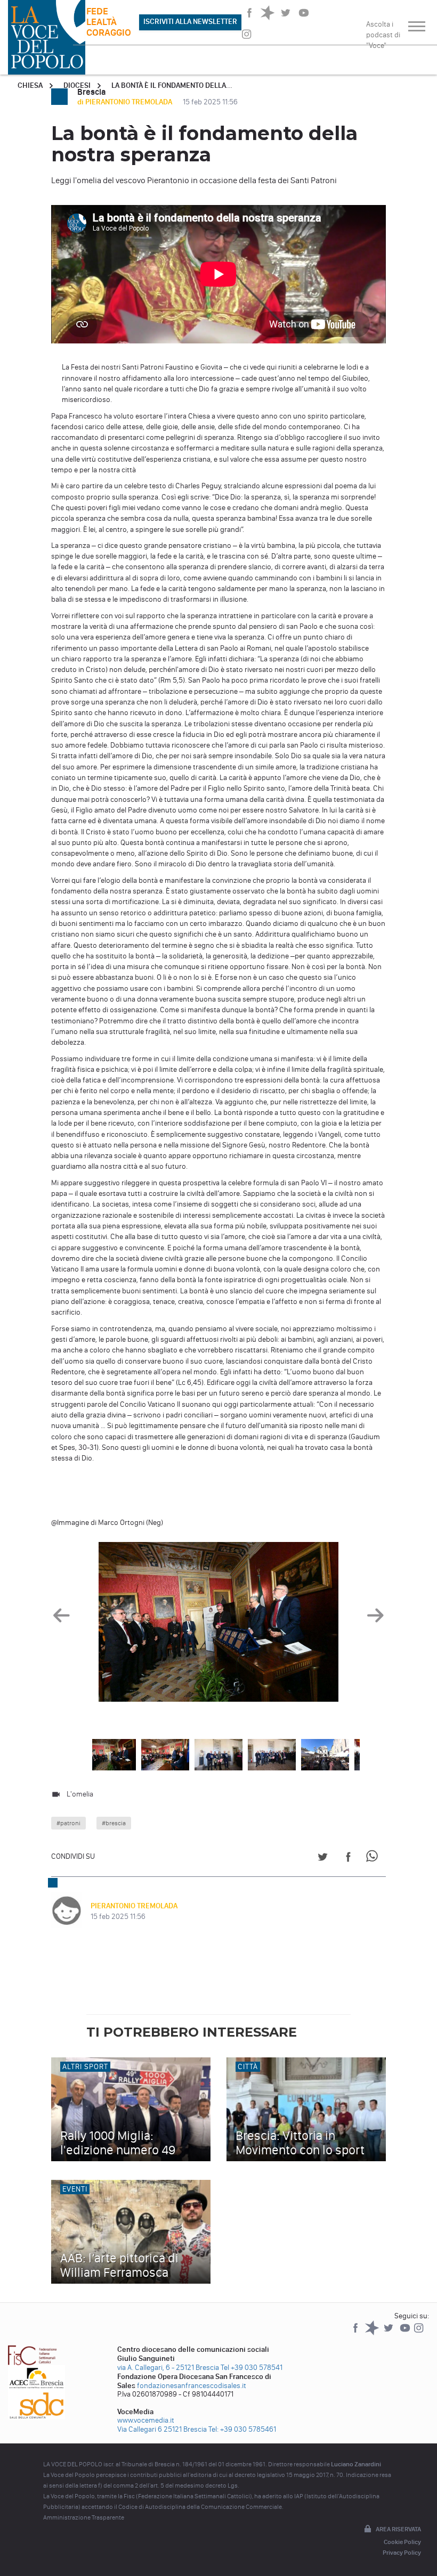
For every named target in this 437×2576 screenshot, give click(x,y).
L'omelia (80, 1794)
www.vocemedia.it (146, 2420)
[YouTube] (406, 2333)
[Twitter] (389, 2333)
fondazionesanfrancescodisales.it (192, 2386)
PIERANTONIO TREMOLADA (134, 1906)
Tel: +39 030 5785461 (242, 2429)
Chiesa (30, 85)
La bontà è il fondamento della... (172, 85)
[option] (218, 1625)
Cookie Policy (402, 2542)
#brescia (114, 1823)
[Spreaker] (373, 2333)
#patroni (68, 1823)
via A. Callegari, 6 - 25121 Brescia (168, 2368)
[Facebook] (356, 2333)
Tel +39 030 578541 (252, 2368)
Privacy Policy (402, 2553)
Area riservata (398, 2529)
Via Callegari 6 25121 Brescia (162, 2429)
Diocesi (77, 85)
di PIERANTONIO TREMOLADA (126, 102)
